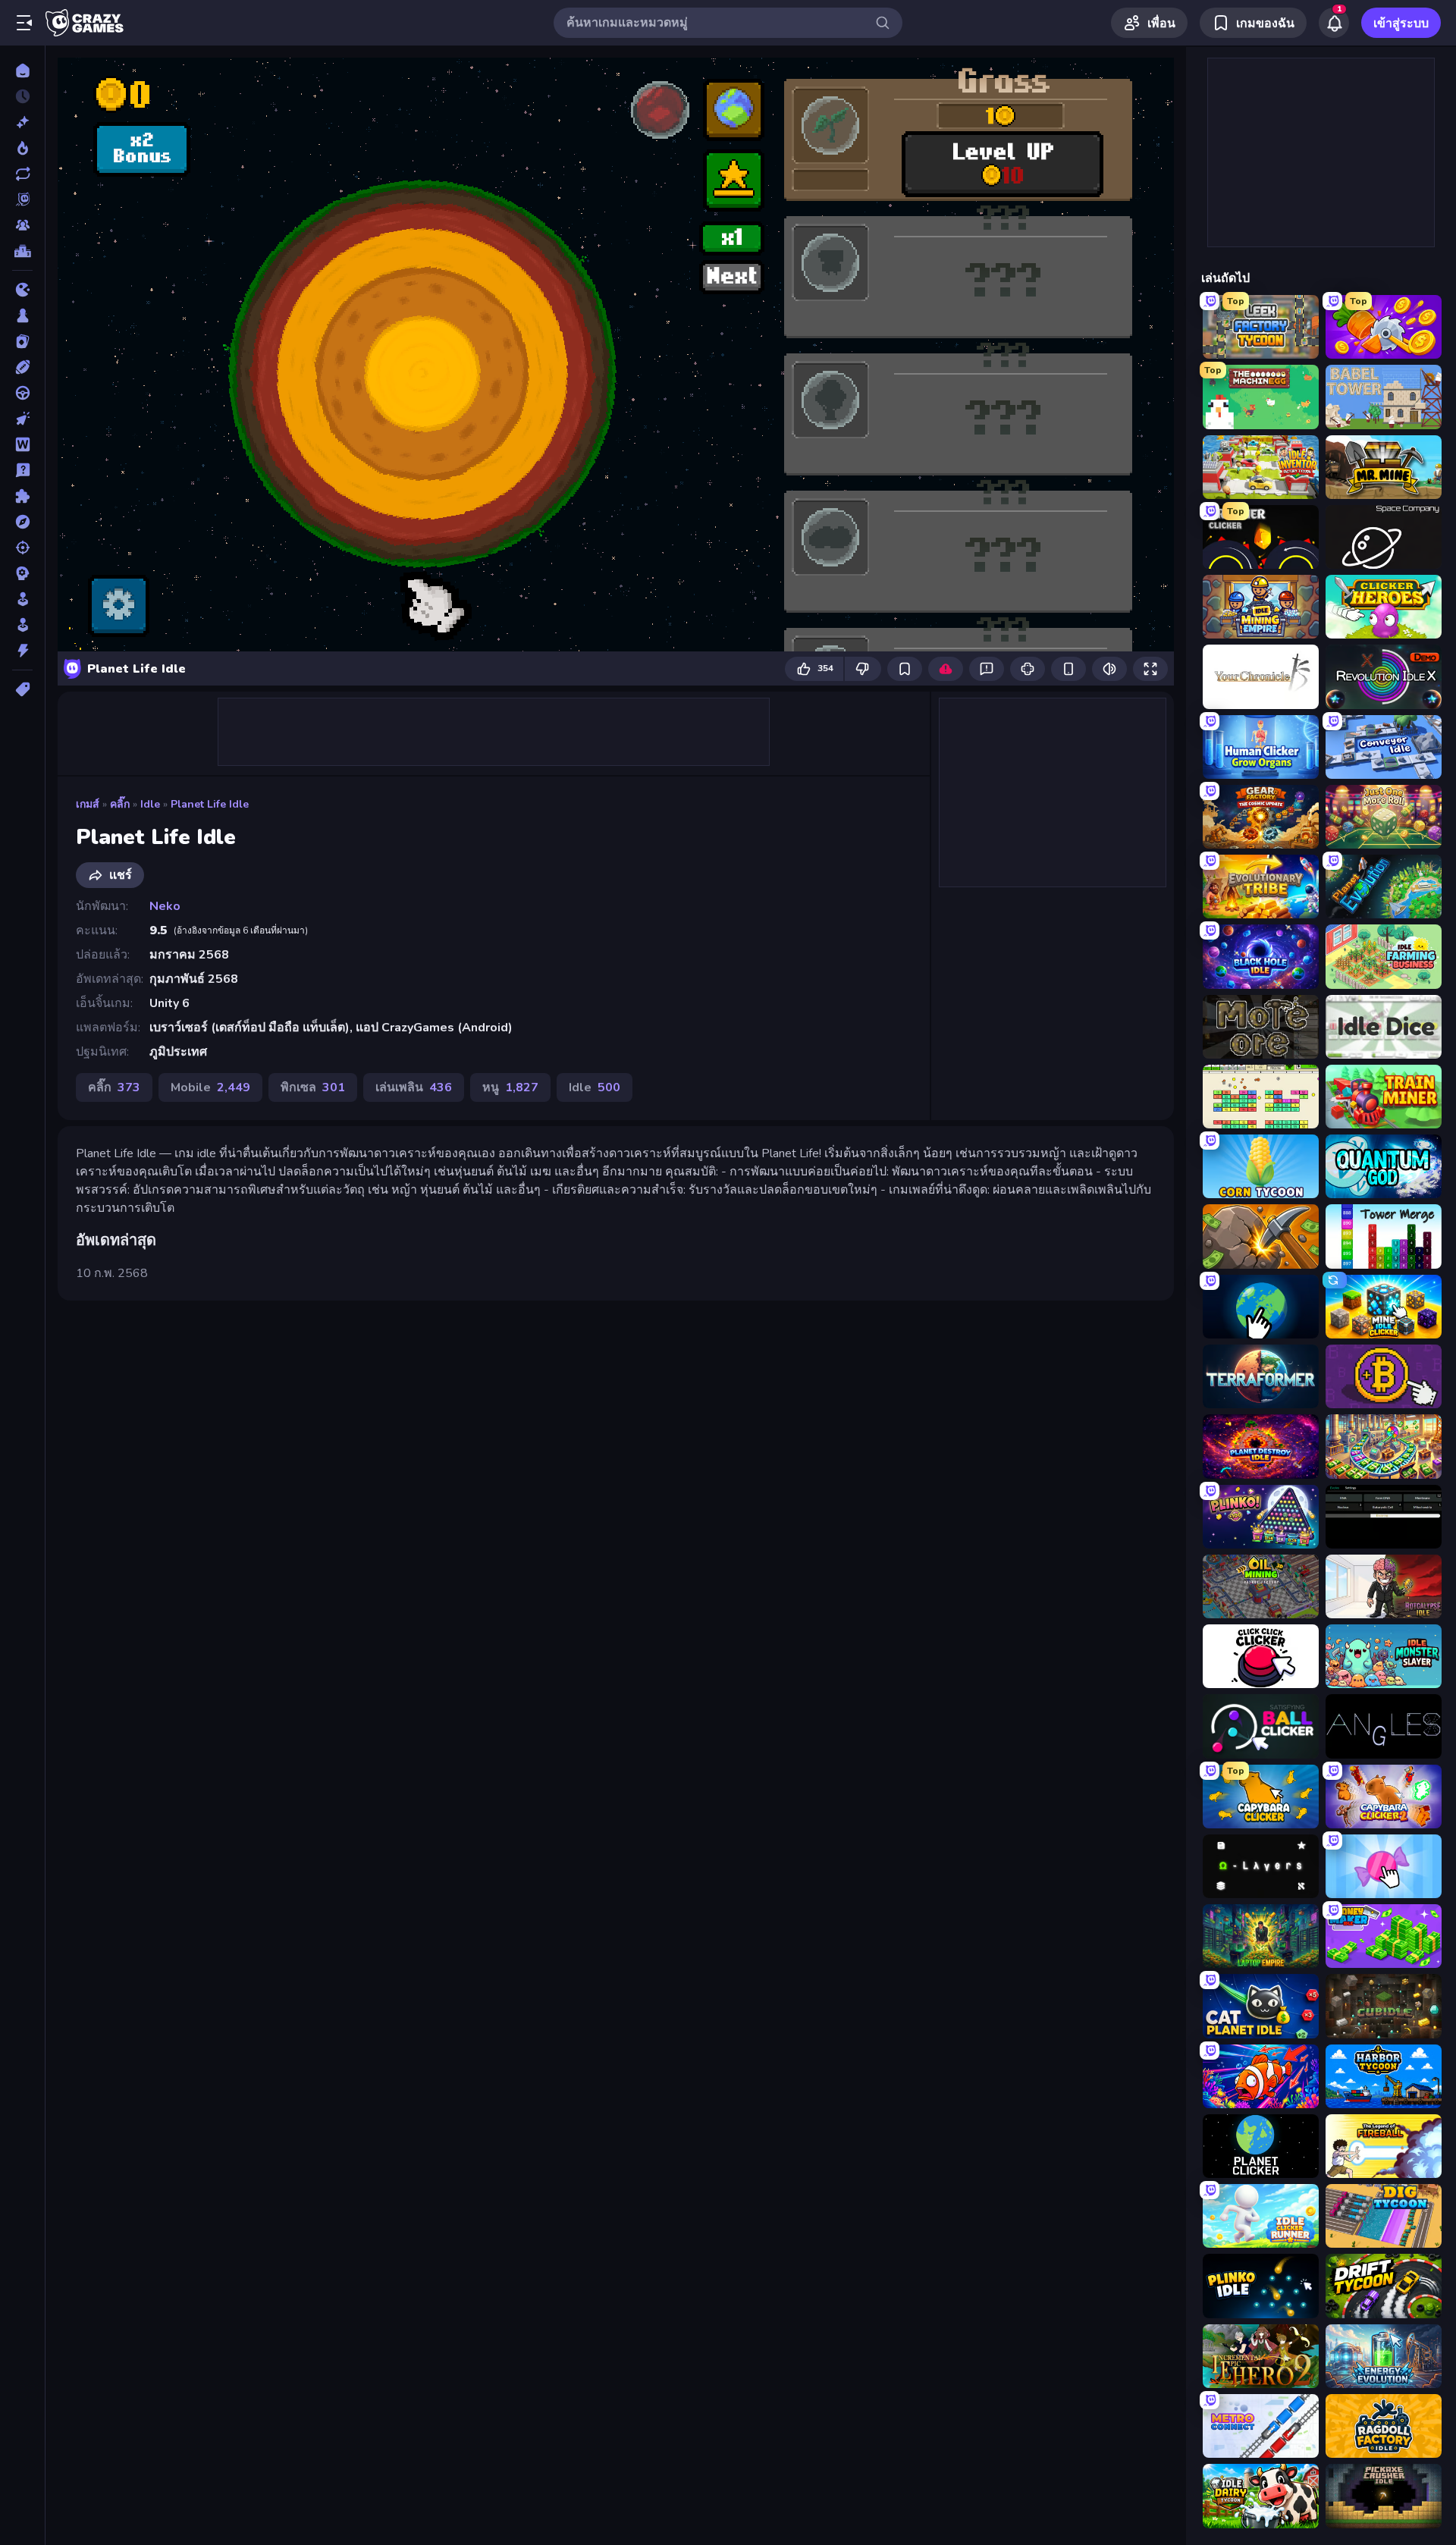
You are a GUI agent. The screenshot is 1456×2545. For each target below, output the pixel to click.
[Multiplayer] (22, 225)
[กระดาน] (22, 315)
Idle (150, 804)
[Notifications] (1334, 23)
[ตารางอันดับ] (22, 251)
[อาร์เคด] (22, 625)
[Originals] (22, 199)
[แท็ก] (22, 689)
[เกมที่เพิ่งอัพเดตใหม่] (22, 174)
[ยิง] (22, 548)
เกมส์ (88, 804)
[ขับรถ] (22, 393)
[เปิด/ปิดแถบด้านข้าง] (24, 23)
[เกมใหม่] (22, 122)
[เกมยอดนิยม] (22, 148)
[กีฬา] (22, 367)
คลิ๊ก (120, 804)
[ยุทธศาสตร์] (22, 573)
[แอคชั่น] (22, 651)
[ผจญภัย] (22, 522)
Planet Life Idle (210, 804)
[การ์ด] (22, 341)
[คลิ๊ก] (22, 419)
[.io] (22, 290)
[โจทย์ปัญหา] (22, 470)
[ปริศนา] (22, 496)
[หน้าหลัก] (22, 71)
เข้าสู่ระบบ (1401, 24)
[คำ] (22, 444)
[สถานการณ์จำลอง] (22, 599)
